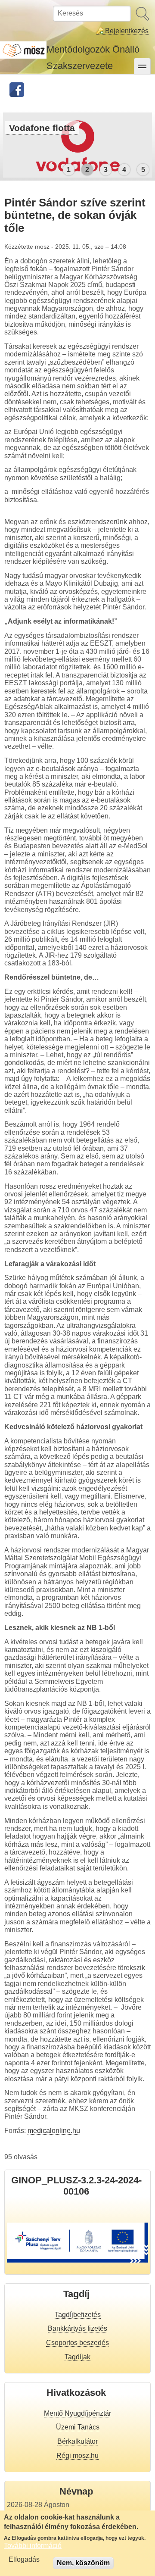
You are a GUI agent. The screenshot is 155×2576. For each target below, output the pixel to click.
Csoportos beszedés (77, 2343)
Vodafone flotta (42, 128)
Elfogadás (24, 2559)
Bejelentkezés (127, 31)
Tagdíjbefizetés (78, 2315)
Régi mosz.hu (77, 2456)
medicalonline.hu (54, 2131)
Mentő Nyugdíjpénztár (77, 2413)
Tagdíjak (77, 2357)
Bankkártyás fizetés (77, 2328)
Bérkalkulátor (77, 2441)
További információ (33, 2546)
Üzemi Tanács (78, 2427)
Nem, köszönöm (83, 2563)
